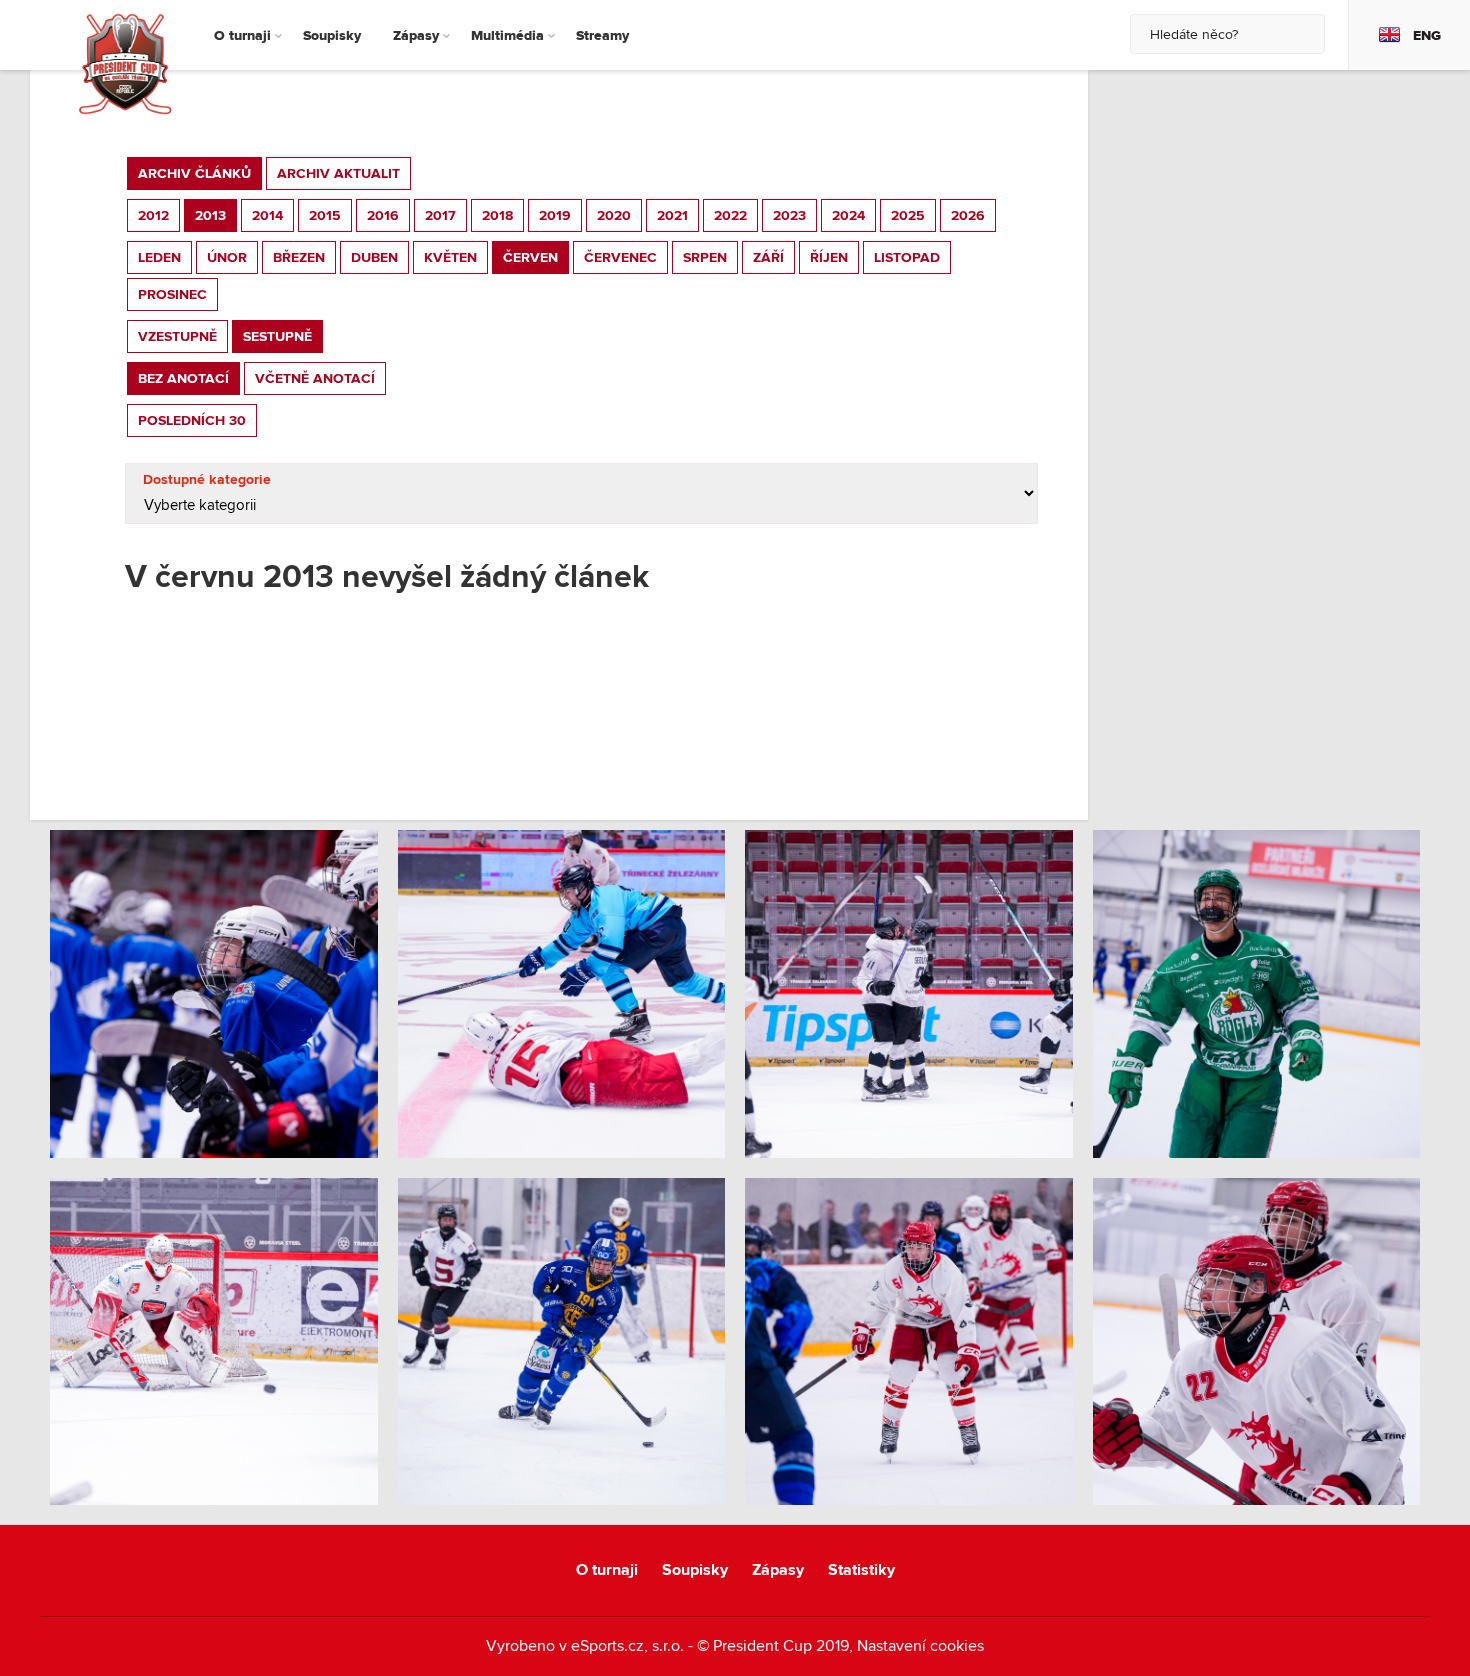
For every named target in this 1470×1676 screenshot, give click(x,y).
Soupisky (695, 1570)
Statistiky (861, 1570)
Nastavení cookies (920, 1646)
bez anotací (183, 378)
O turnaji (607, 1570)
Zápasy (778, 1570)
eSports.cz (607, 1646)
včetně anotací (315, 378)
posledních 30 (192, 420)
